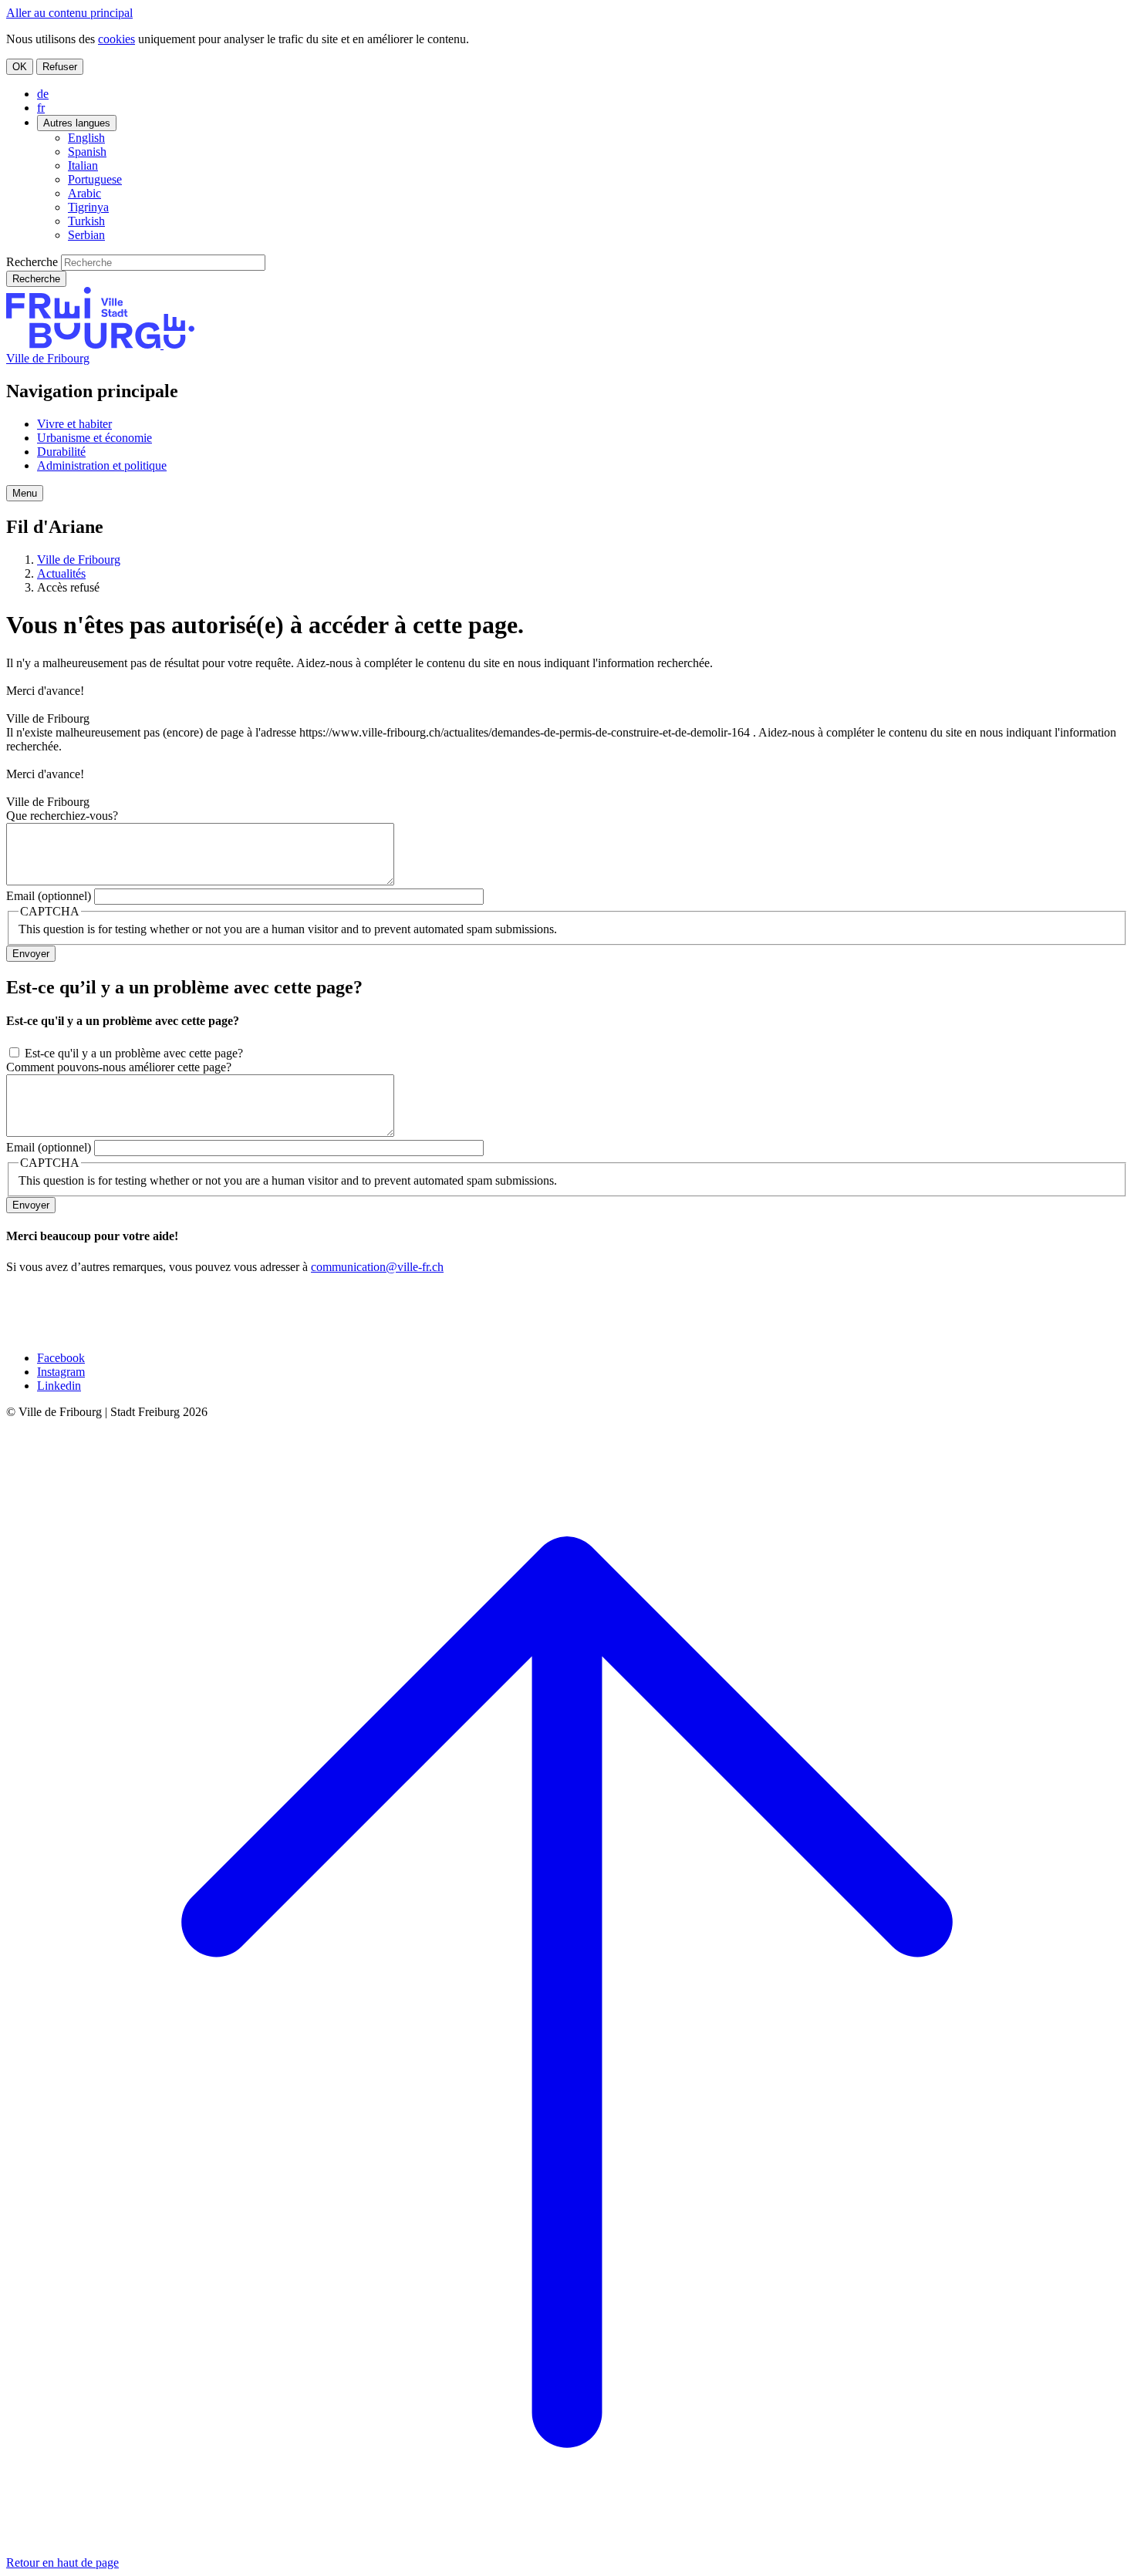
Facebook (61, 1358)
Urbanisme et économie (94, 438)
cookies (116, 39)
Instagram (61, 1372)
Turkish (86, 221)
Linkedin (59, 1386)
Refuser (60, 67)
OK (20, 67)
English (86, 138)
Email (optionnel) (49, 896)
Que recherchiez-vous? (62, 816)
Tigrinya (88, 207)
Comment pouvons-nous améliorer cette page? (119, 1067)
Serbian (86, 235)
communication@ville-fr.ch (377, 1267)
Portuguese (95, 179)
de (43, 94)
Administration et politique (102, 465)
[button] (25, 493)
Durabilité (61, 452)
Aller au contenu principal (69, 13)
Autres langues (77, 123)
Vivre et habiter (74, 424)
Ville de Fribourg (48, 358)
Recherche (32, 262)
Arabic (84, 193)
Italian (83, 165)
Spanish (87, 152)
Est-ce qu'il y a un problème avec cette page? (134, 1053)
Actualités (61, 573)
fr (41, 108)
